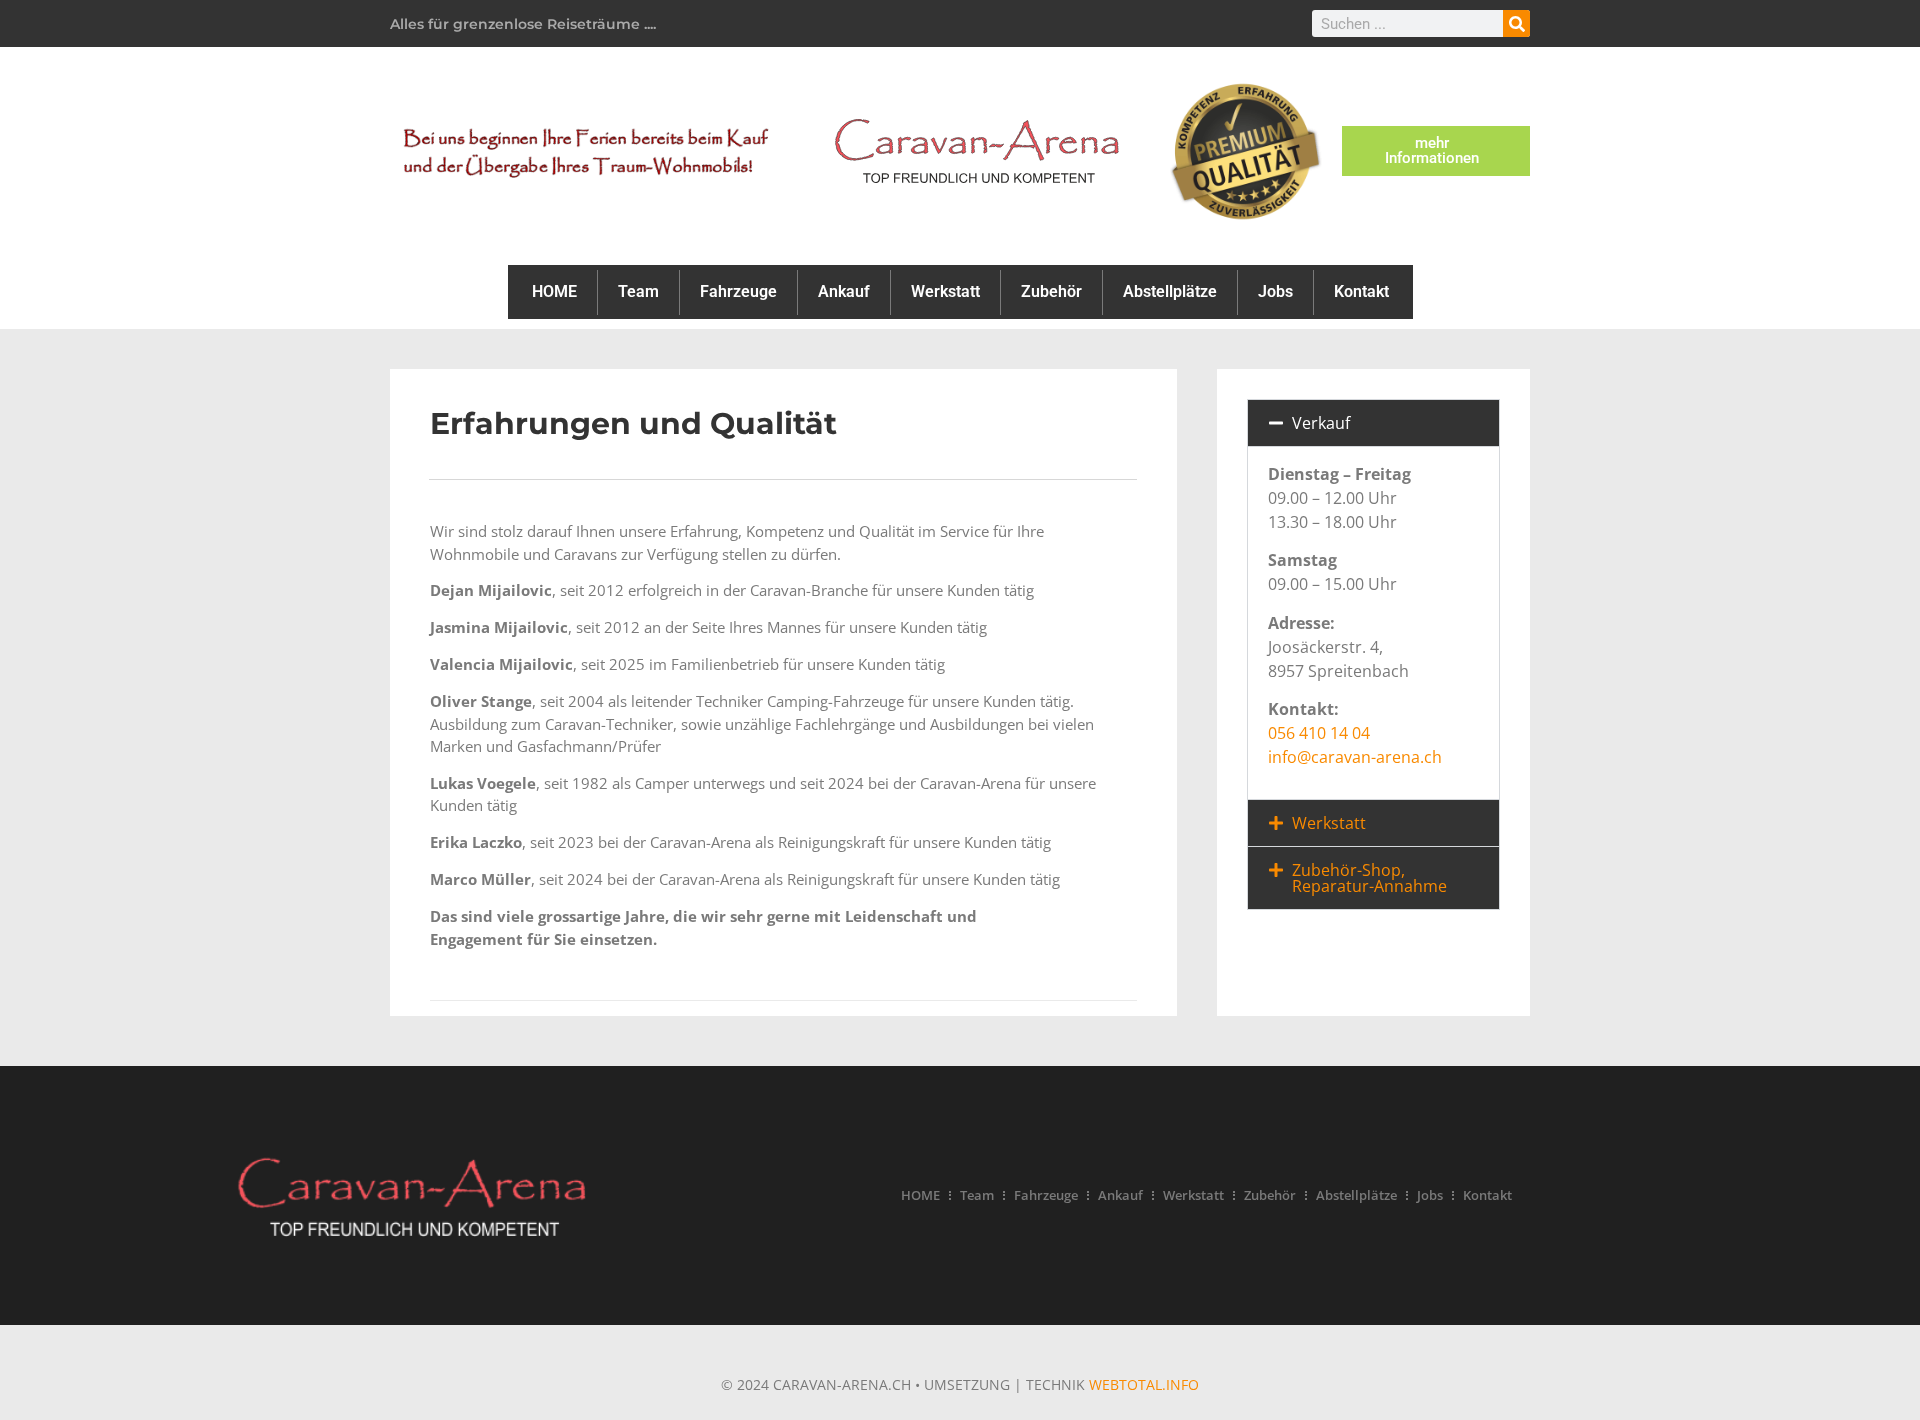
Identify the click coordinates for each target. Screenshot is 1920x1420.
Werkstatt (945, 291)
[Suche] (1516, 23)
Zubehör (1051, 291)
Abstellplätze (1170, 291)
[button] (1373, 423)
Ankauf (844, 291)
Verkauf (1321, 423)
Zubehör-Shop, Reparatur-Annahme (1369, 878)
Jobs (1275, 291)
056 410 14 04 (1319, 733)
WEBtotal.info (1144, 1384)
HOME (554, 291)
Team (638, 291)
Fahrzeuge (738, 291)
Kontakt (1361, 291)
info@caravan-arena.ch (1355, 757)
